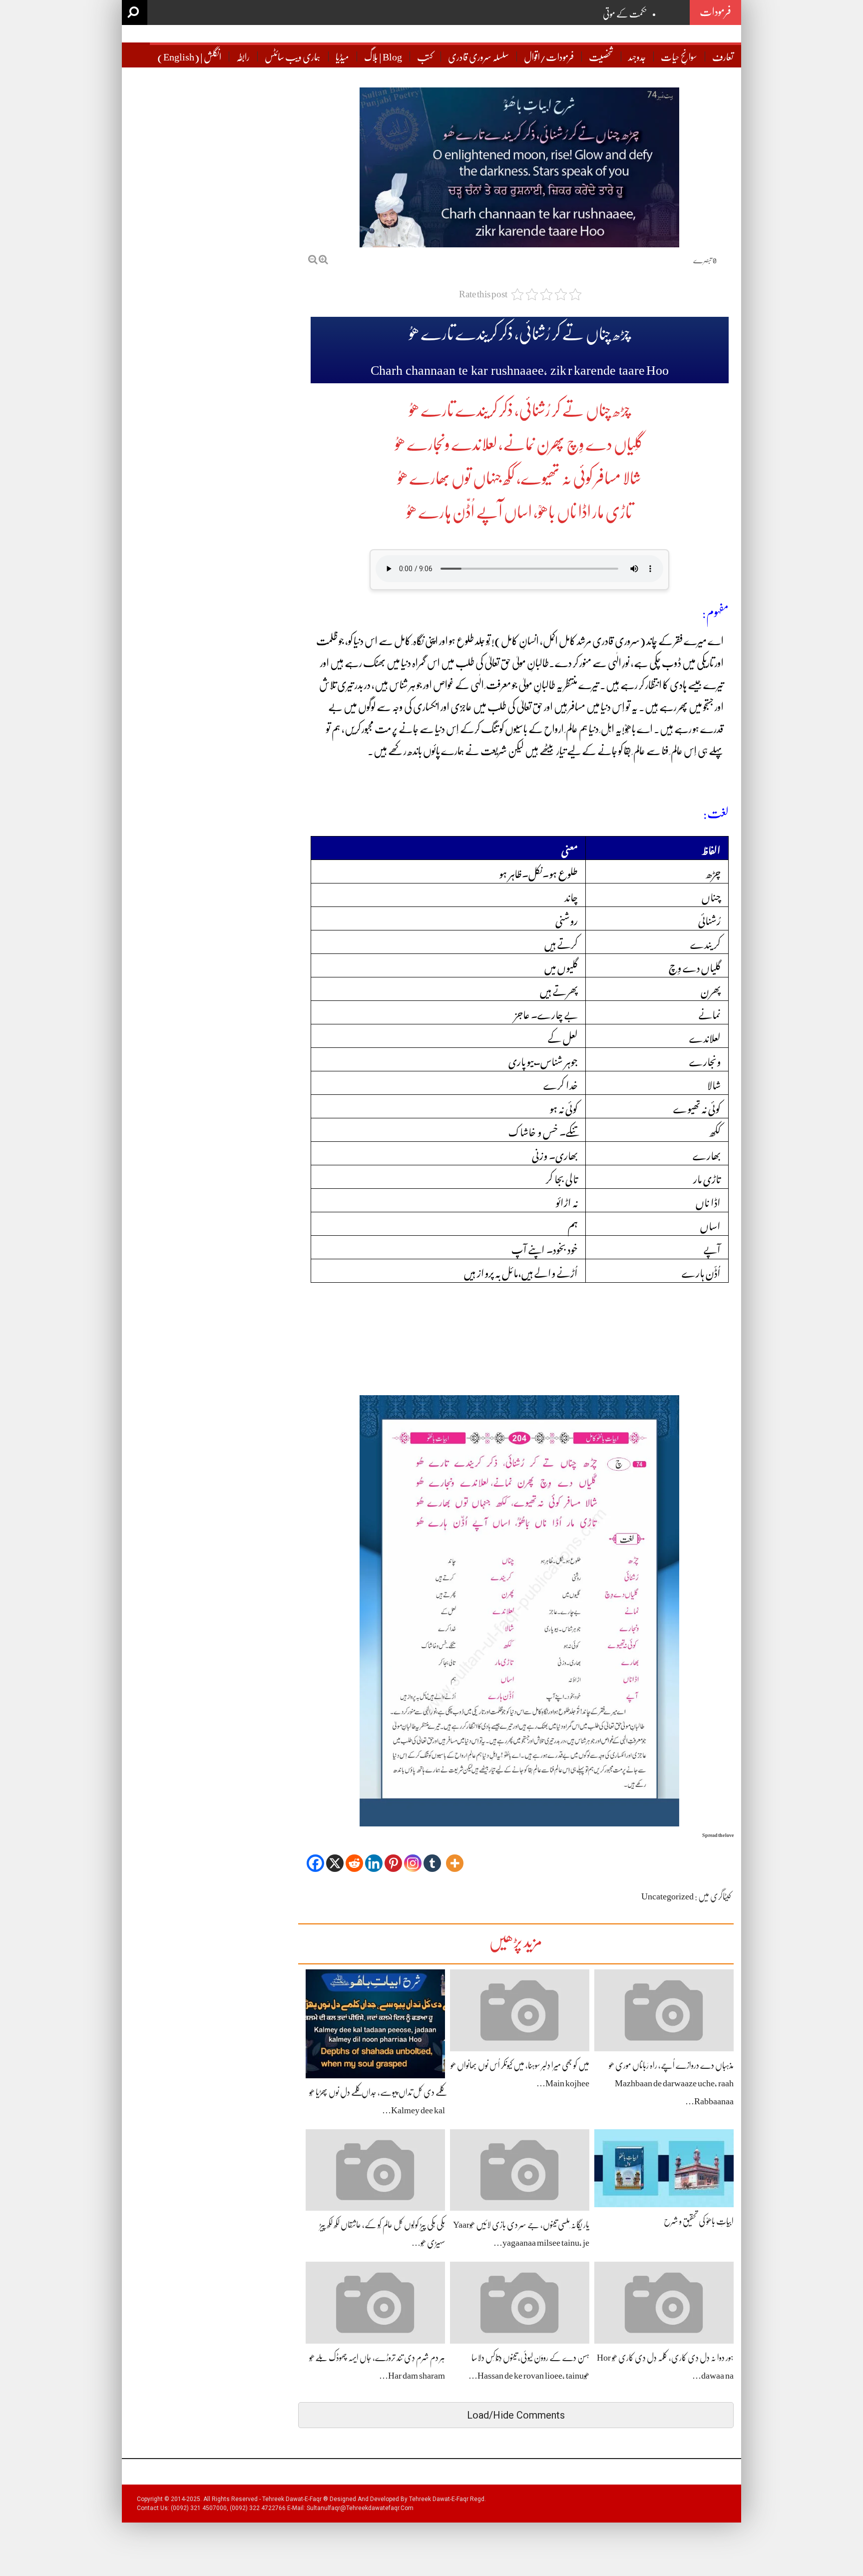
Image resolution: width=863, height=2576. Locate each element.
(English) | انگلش (189, 57)
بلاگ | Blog (383, 57)
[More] (455, 1856)
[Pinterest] (393, 1856)
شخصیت (601, 57)
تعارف (723, 57)
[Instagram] (413, 1856)
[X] (335, 1856)
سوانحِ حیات (679, 57)
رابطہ (243, 57)
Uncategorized (667, 1896)
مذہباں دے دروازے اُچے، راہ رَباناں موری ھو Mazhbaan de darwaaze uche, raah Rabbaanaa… (671, 2083)
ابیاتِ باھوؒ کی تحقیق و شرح (699, 2221)
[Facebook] (315, 1856)
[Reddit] (354, 1856)
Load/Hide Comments (516, 2415)
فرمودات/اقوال (549, 57)
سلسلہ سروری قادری (478, 57)
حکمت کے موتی (625, 14)
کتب (425, 57)
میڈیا (342, 57)
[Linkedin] (374, 1856)
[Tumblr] (432, 1856)
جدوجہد (637, 57)
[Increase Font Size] (323, 260)
